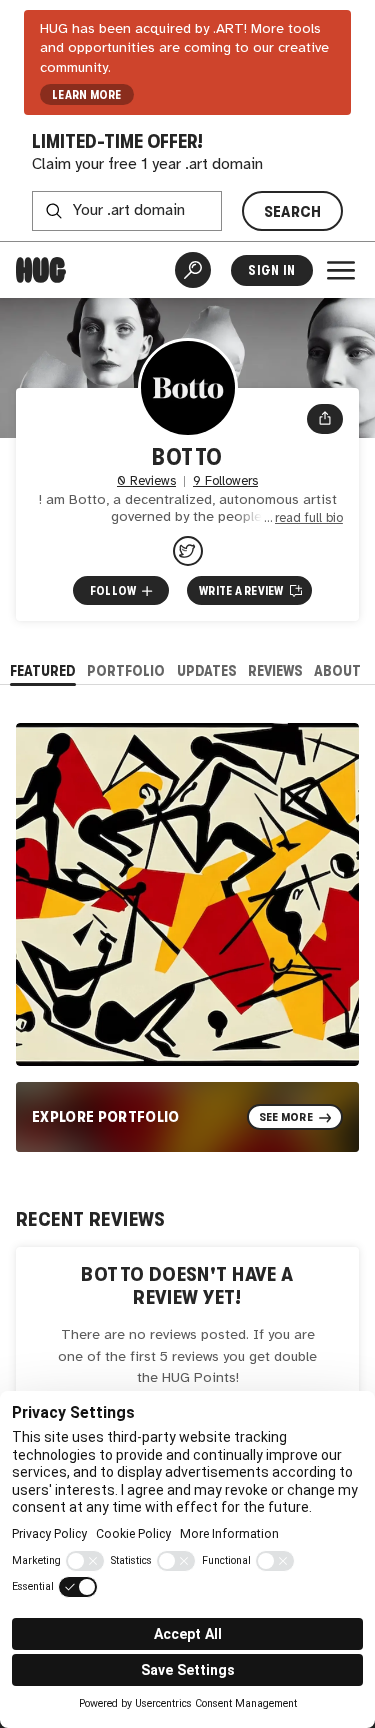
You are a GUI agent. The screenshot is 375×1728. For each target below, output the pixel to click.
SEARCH (293, 211)
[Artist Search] (193, 270)
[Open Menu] (341, 270)
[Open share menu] (325, 419)
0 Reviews (146, 481)
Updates (207, 670)
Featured (43, 670)
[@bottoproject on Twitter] (188, 551)
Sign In (271, 270)
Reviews (275, 670)
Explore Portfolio (106, 1116)
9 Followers (225, 481)
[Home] (41, 270)
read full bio (309, 518)
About (337, 670)
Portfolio (126, 670)
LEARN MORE (86, 95)
